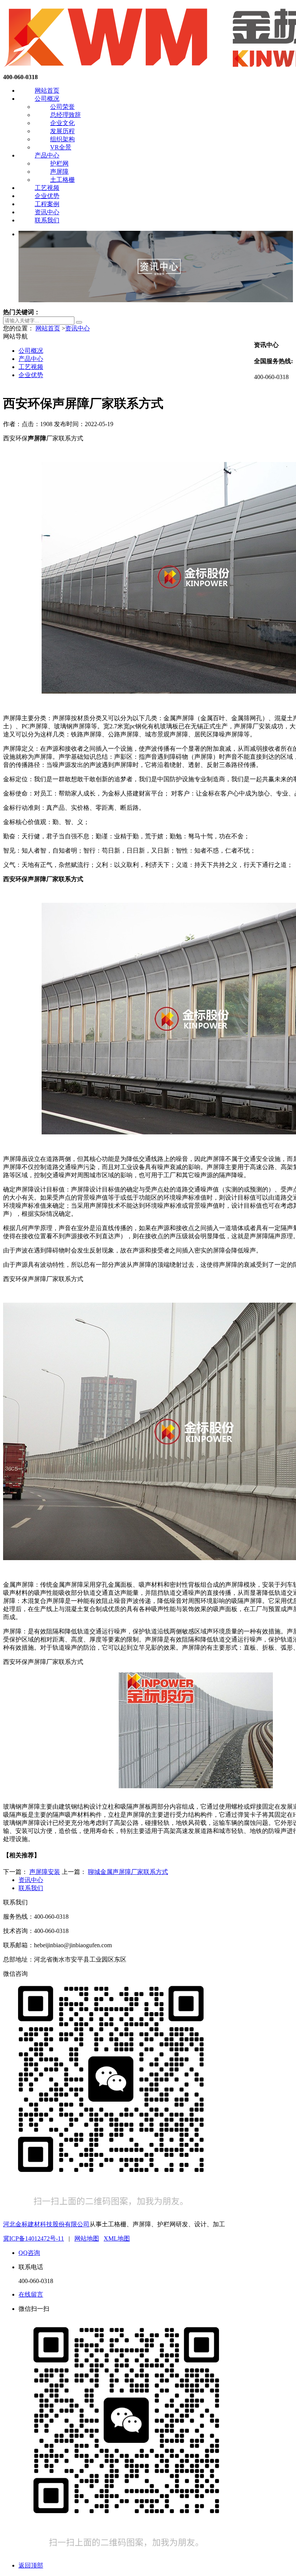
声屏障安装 (45, 1872)
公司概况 (47, 99)
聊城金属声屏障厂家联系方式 (128, 1872)
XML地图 (117, 2238)
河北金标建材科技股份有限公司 (46, 2224)
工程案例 (47, 204)
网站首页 (47, 91)
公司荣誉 (62, 107)
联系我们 (47, 220)
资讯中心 (47, 212)
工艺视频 (47, 188)
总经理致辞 (66, 115)
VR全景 (61, 147)
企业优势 (47, 196)
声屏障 (59, 172)
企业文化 (62, 123)
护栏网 (59, 163)
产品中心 (47, 155)
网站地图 (87, 2238)
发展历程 (62, 131)
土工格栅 (62, 180)
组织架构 (62, 139)
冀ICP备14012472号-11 (34, 2238)
